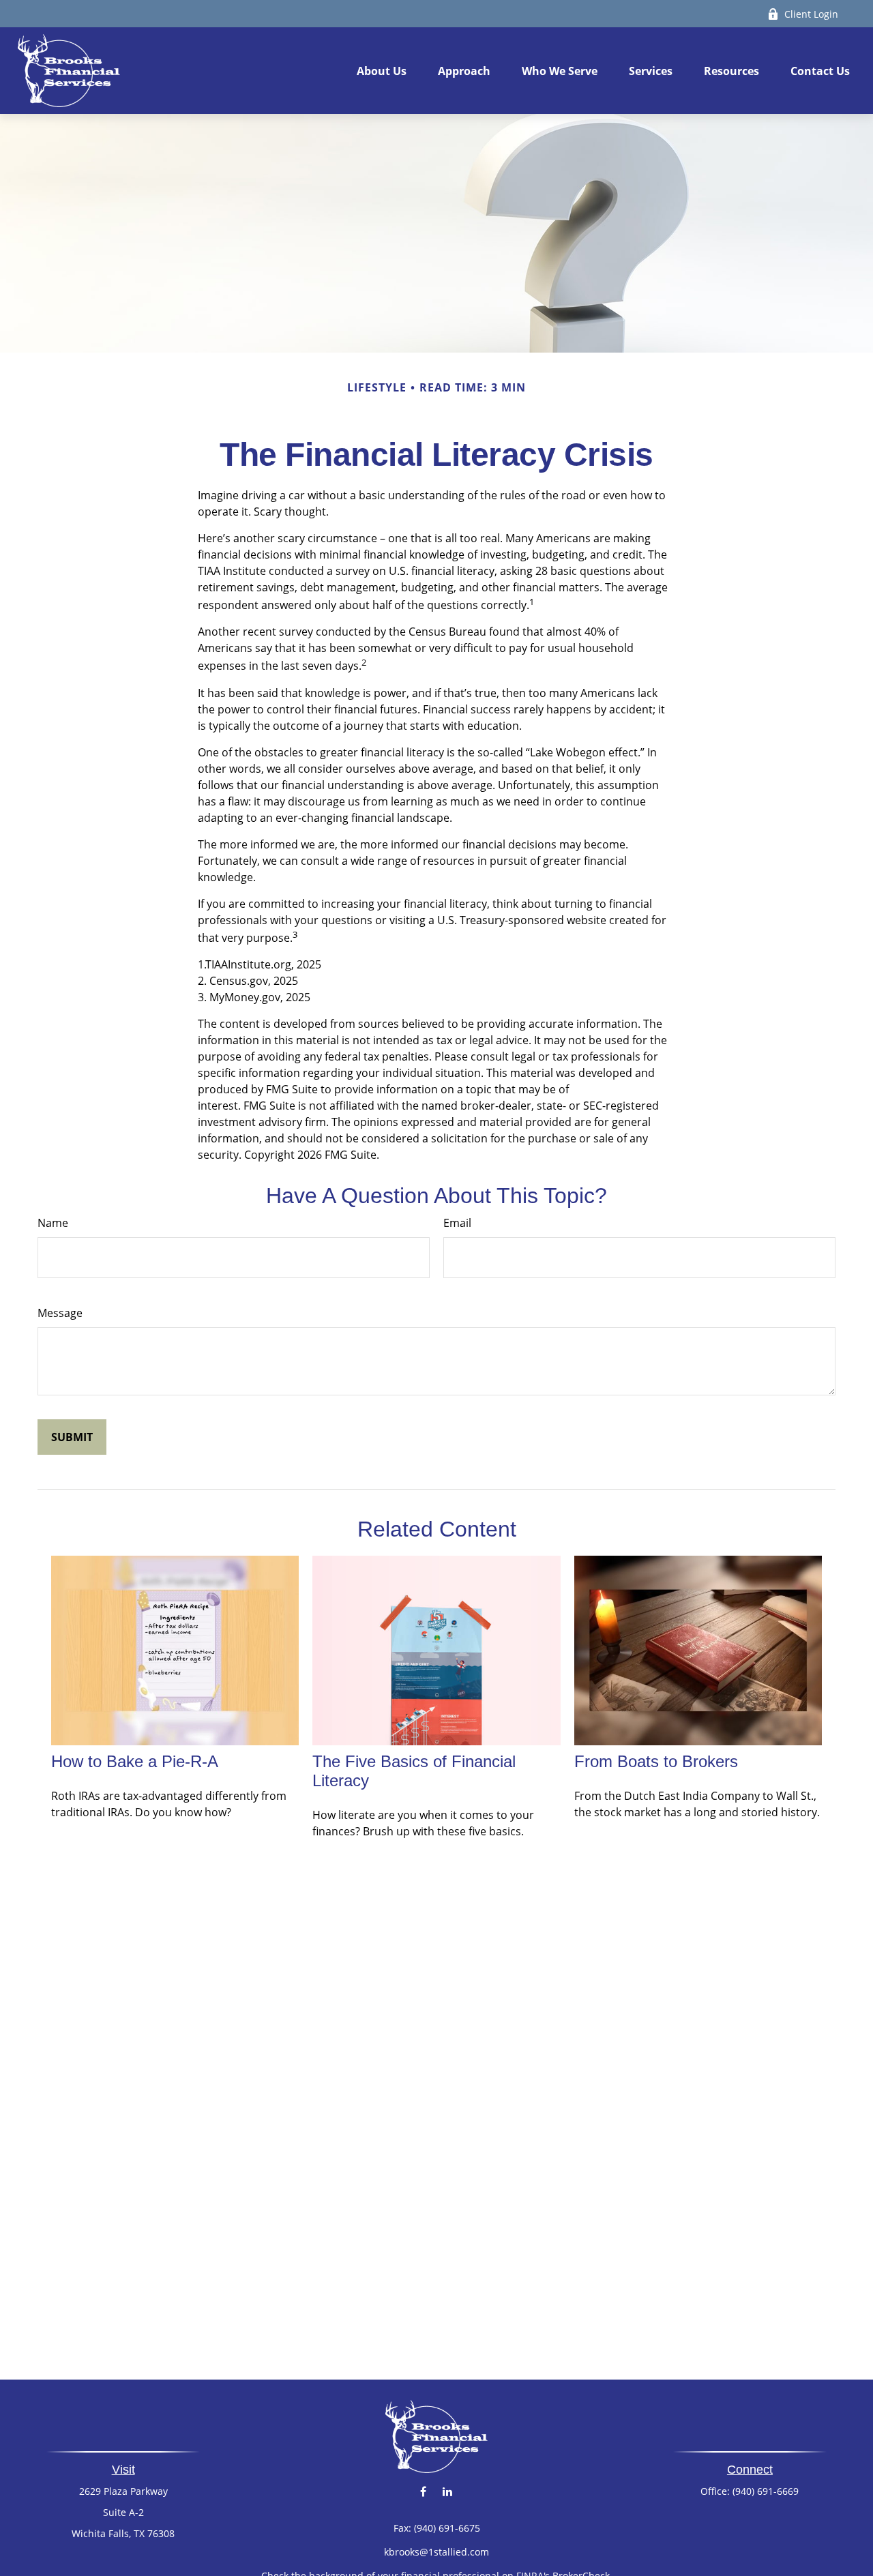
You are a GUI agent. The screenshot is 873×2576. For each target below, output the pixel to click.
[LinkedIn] (447, 2492)
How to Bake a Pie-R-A (135, 1761)
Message (60, 1313)
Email (457, 1223)
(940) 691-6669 (766, 2491)
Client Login (811, 14)
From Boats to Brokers (656, 1761)
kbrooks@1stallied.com (436, 2552)
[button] (382, 71)
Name (53, 1223)
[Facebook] (423, 2492)
